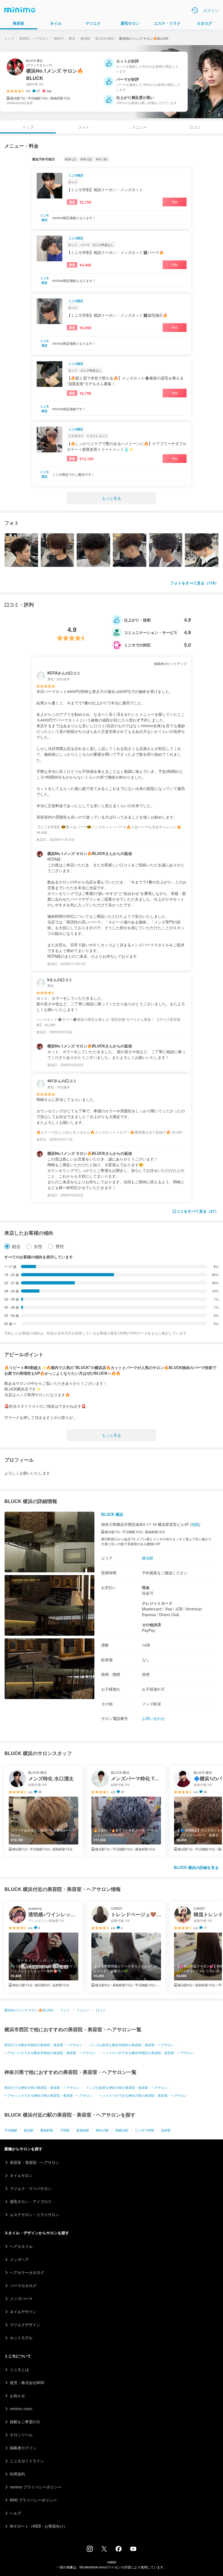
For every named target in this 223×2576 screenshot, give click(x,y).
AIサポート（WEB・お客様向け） (39, 2526)
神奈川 (59, 38)
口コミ (195, 127)
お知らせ (17, 2395)
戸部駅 (65, 2130)
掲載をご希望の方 (25, 2422)
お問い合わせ (153, 1718)
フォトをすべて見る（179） (194, 583)
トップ (9, 38)
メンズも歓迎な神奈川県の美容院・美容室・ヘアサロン (127, 2087)
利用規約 (17, 2474)
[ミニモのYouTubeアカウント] (133, 2549)
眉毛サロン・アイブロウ (31, 2201)
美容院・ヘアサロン (34, 38)
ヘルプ (16, 2513)
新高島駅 (83, 2130)
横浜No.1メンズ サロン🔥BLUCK (29, 2010)
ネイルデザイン (23, 2311)
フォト (84, 127)
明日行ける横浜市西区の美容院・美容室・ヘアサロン (44, 2045)
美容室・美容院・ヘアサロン (35, 2162)
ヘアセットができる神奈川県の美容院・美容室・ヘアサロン (48, 2095)
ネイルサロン (21, 2175)
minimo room (21, 2409)
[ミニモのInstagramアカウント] (90, 2550)
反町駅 (166, 2130)
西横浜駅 (122, 2130)
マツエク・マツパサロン (31, 2188)
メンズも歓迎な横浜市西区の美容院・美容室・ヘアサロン (132, 2045)
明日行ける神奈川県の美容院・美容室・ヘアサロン (42, 2087)
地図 (195, 1524)
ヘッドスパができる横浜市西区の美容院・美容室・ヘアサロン (148, 2053)
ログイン (211, 10)
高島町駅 (47, 2130)
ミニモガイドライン (27, 2461)
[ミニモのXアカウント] (104, 2550)
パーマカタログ (23, 2285)
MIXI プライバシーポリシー (33, 2500)
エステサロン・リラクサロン (35, 2214)
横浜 (72, 38)
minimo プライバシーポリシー (36, 2487)
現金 (146, 1587)
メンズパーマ (21, 2298)
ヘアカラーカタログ (27, 2272)
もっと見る (112, 498)
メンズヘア (19, 2259)
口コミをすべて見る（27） (196, 1211)
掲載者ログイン (23, 2448)
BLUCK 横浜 (105, 38)
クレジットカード (157, 1603)
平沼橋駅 (11, 2130)
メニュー (140, 127)
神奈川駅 (102, 2130)
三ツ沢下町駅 (145, 2130)
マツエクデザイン (25, 2325)
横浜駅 (85, 38)
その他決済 (151, 1625)
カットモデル (21, 2338)
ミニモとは (19, 2369)
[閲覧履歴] (195, 10)
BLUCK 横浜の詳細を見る (196, 1867)
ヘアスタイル (21, 2246)
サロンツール (21, 2435)
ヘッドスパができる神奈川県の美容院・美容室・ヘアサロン (143, 2095)
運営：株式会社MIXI (27, 2382)
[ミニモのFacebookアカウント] (119, 2550)
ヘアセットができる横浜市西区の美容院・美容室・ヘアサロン (50, 2053)
